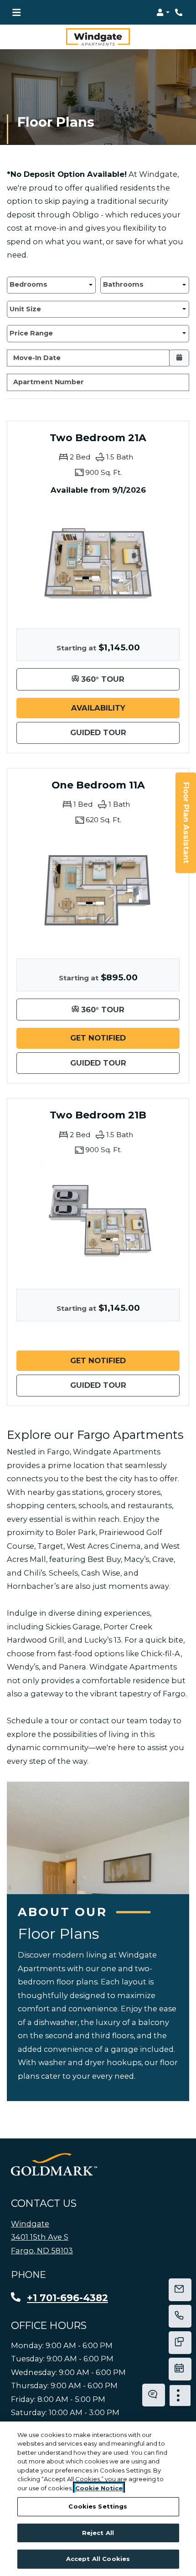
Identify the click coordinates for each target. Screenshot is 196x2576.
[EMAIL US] (180, 2290)
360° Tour (129, 679)
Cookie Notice (99, 2488)
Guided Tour (125, 732)
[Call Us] (180, 2316)
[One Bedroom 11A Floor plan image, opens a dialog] (98, 890)
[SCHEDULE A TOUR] (180, 2369)
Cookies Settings (98, 2506)
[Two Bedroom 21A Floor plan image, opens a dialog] (98, 560)
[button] (163, 12)
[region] (98, 2499)
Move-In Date (37, 358)
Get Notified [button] (125, 1038)
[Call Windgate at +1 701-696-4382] (180, 12)
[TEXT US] (180, 2343)
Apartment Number (49, 382)
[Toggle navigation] (16, 12)
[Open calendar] (179, 358)
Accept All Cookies (98, 2559)
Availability (125, 708)
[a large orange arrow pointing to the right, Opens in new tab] (54, 2164)
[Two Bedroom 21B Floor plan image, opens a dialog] (98, 1221)
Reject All (98, 2533)
